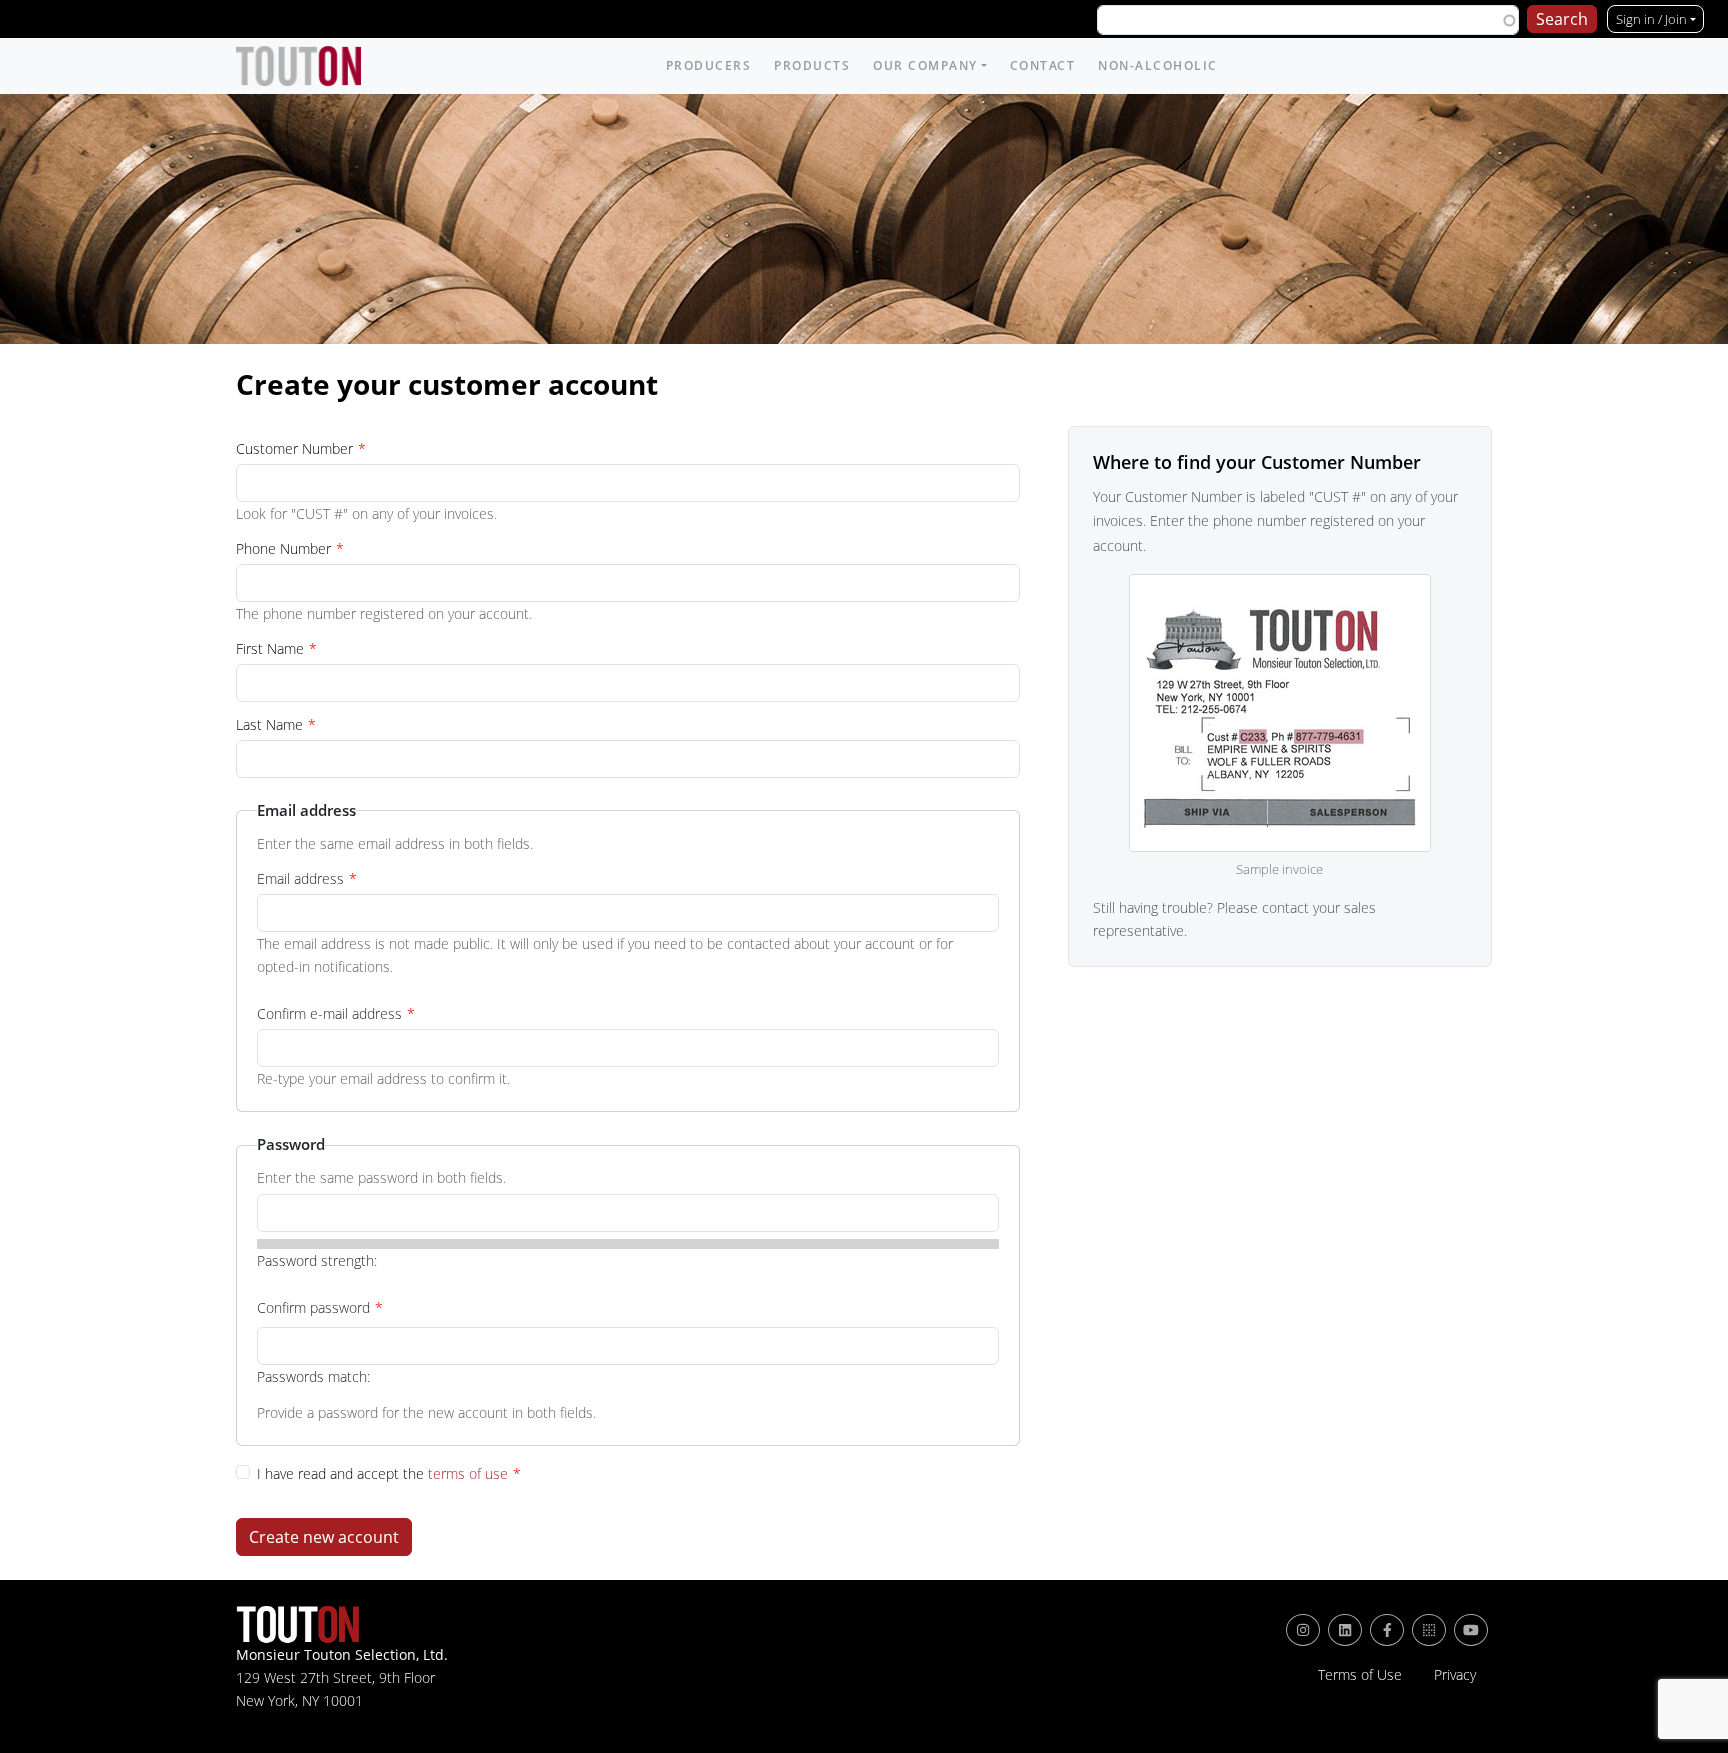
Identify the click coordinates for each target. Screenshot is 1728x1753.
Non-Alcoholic (1158, 65)
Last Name (269, 724)
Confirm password (313, 1307)
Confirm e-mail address (329, 1013)
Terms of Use (1360, 1675)
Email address (300, 878)
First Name (270, 648)
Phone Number (283, 548)
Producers (709, 65)
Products (812, 65)
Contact (1043, 65)
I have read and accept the (382, 1473)
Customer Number (294, 448)
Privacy (1455, 1675)
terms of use (468, 1473)
